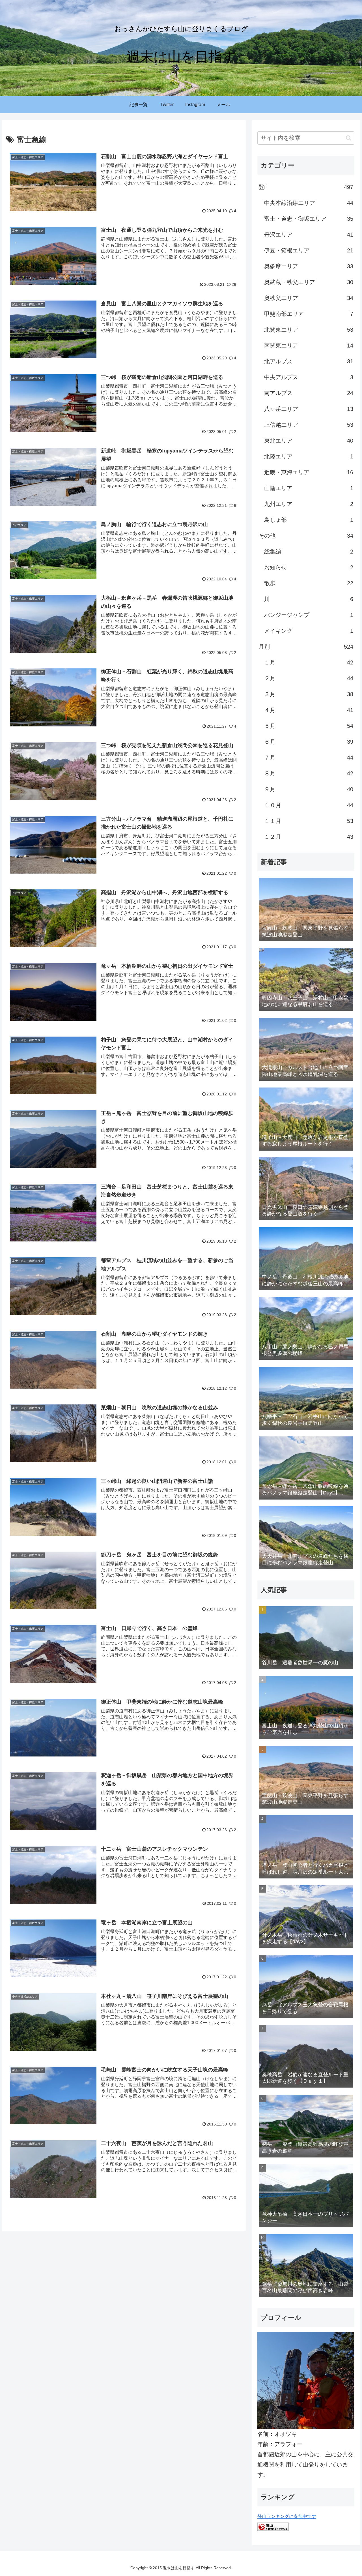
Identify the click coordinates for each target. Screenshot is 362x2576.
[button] (349, 138)
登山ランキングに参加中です (287, 2516)
